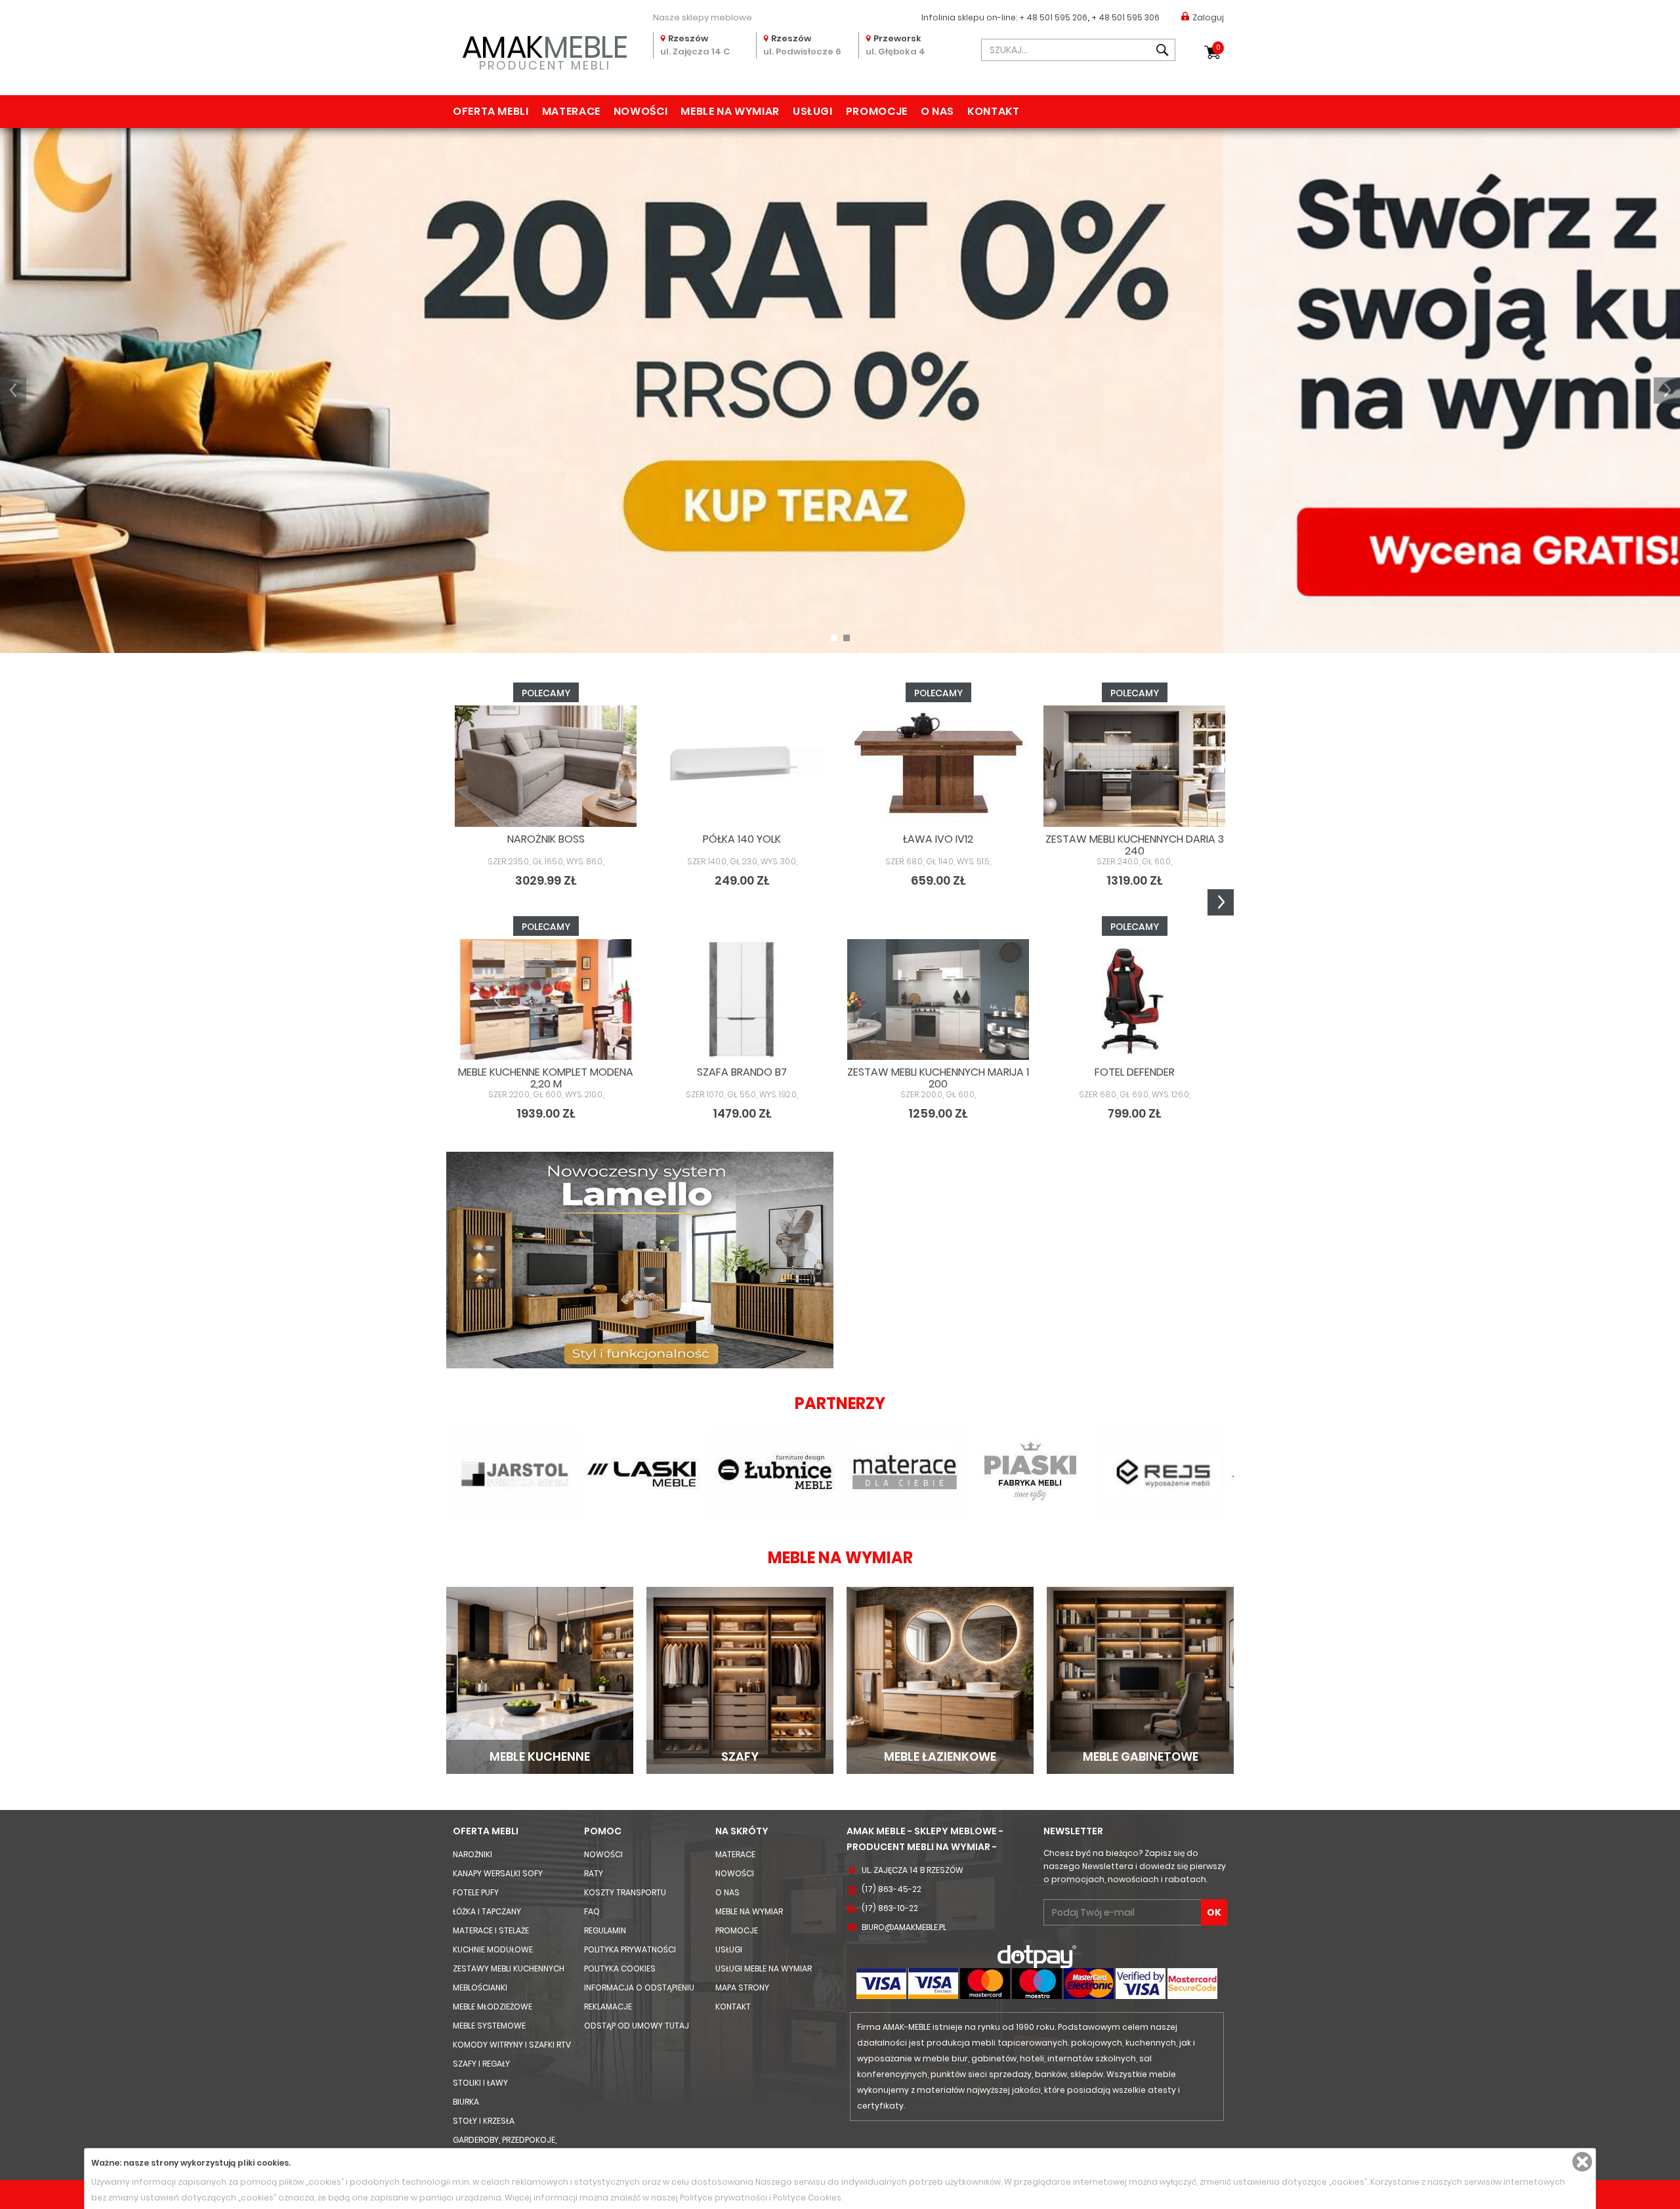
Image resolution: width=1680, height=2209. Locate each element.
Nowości (640, 111)
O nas (937, 111)
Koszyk (1218, 48)
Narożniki (472, 1854)
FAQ (592, 1911)
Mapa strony (742, 1988)
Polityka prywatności (630, 1949)
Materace (571, 111)
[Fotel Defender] (1134, 1000)
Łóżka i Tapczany (487, 1911)
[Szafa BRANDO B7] (742, 1000)
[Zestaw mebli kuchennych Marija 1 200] (938, 1000)
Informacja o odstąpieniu (639, 1988)
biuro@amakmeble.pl (904, 1927)
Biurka (466, 2102)
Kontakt (993, 111)
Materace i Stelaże (491, 1930)
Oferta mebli (491, 111)
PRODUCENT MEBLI (545, 50)
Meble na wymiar (730, 111)
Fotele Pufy (476, 1892)
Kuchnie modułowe (493, 1949)
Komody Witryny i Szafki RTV (512, 2045)
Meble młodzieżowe (493, 2007)
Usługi (813, 111)
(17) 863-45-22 (892, 1889)
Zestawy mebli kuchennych (509, 1968)
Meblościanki (480, 1988)
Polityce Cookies (807, 2198)
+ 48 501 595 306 (1125, 17)
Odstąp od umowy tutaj (637, 2026)
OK (1214, 1912)
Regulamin (605, 1930)
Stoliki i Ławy (480, 2083)
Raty (594, 1873)
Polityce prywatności (724, 2198)
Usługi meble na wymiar (764, 1968)
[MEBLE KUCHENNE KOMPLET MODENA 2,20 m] (546, 1000)
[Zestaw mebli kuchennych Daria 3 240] (1134, 766)
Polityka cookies (620, 1968)
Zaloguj (1208, 17)
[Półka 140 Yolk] (742, 766)
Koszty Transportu (625, 1892)
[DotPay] (1037, 1956)
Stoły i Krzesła (484, 2121)
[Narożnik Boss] (546, 766)
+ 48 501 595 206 (1053, 17)
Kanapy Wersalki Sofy (498, 1873)
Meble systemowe (489, 2026)
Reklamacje (608, 2007)
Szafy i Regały (481, 2064)
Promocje (877, 111)
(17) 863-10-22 (890, 1908)
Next (1221, 902)
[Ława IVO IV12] (938, 766)
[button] (13, 390)
